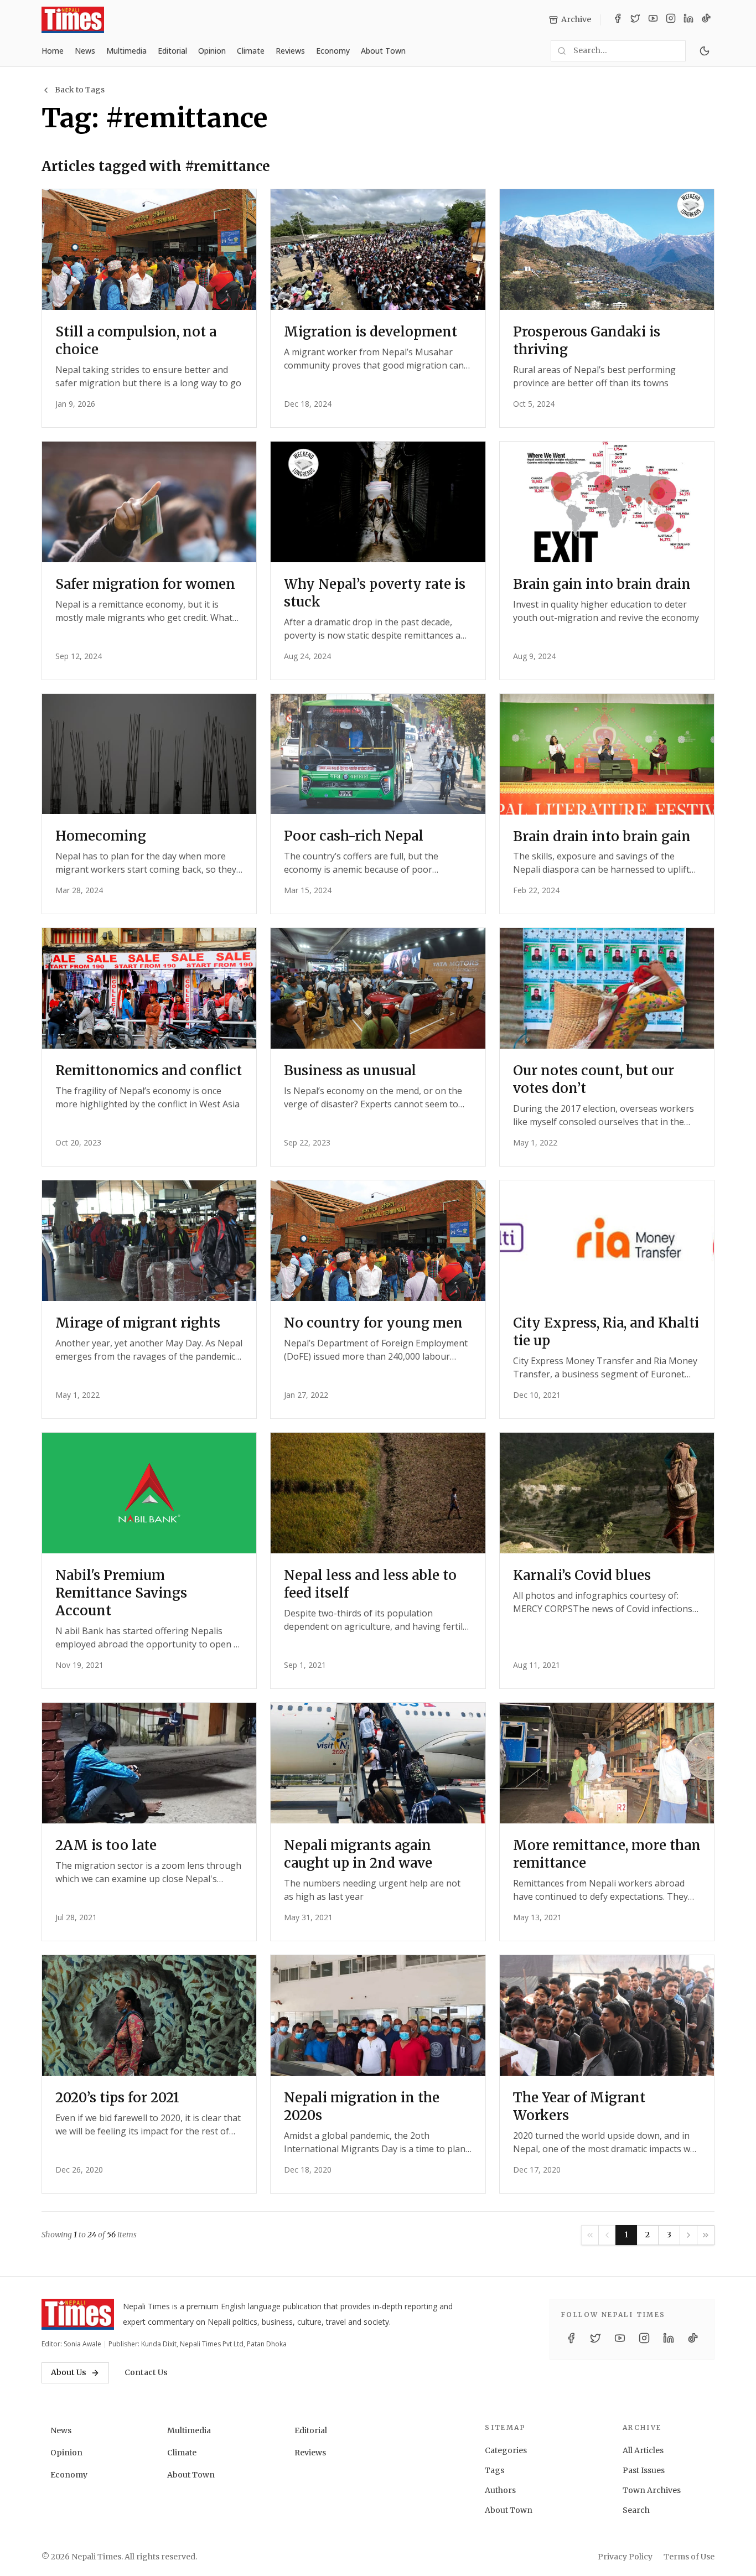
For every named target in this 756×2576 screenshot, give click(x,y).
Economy (333, 51)
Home (53, 51)
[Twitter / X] (635, 20)
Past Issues (644, 2470)
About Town (383, 51)
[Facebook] (618, 20)
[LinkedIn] (688, 20)
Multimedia (126, 51)
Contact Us (146, 2372)
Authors (500, 2490)
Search (636, 2510)
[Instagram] (671, 20)
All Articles (643, 2450)
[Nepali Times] (78, 2314)
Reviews (290, 51)
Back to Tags (80, 90)
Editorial (172, 51)
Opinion (212, 51)
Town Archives (652, 2490)
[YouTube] (653, 20)
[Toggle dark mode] (705, 51)
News (85, 51)
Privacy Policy (625, 2557)
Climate (251, 51)
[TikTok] (706, 20)
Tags (494, 2470)
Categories (506, 2450)
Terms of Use (689, 2557)
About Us (69, 2372)
